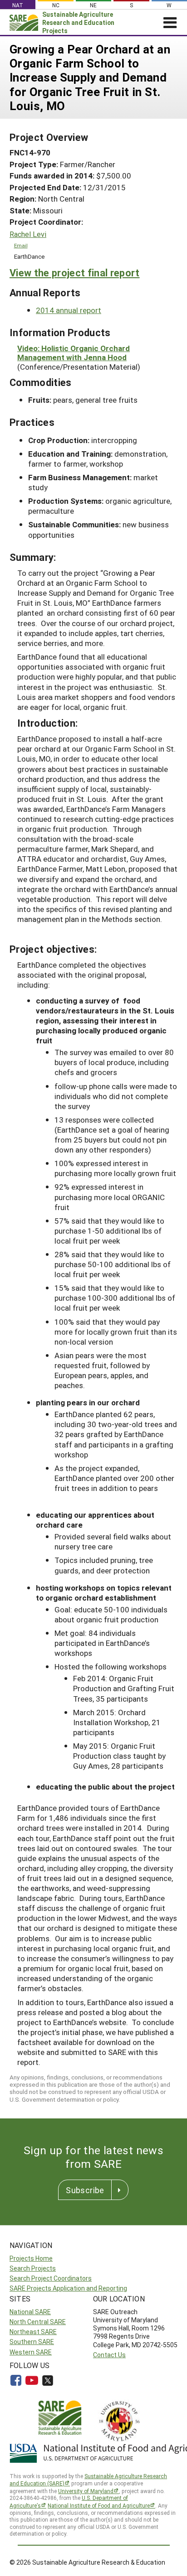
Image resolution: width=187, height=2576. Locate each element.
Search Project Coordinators (51, 2278)
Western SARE (31, 2352)
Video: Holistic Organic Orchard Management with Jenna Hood (74, 353)
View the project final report (75, 273)
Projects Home (31, 2258)
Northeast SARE (33, 2332)
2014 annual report (69, 310)
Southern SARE (32, 2342)
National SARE (30, 2312)
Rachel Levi (28, 234)
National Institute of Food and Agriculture (99, 2505)
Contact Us (109, 2355)
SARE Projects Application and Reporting (68, 2288)
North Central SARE (38, 2322)
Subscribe (85, 2190)
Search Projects (33, 2268)
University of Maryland (86, 2491)
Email (21, 245)
